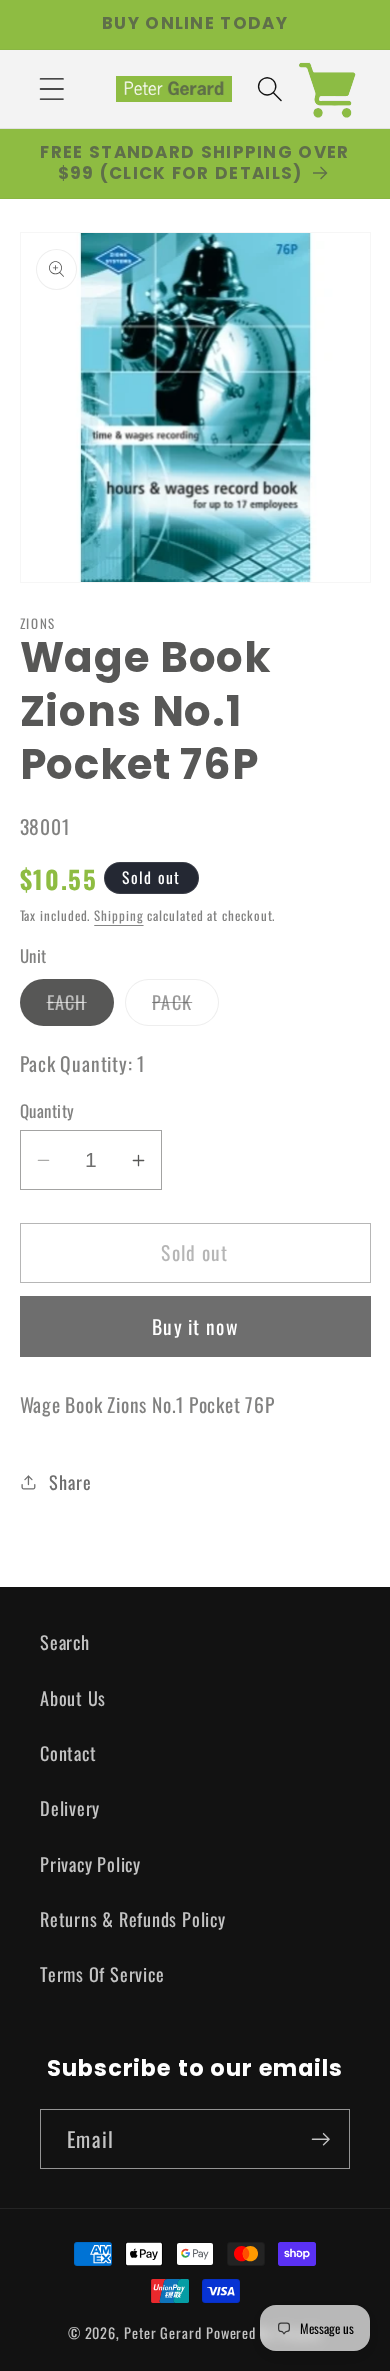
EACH (80, 1006)
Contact (68, 1752)
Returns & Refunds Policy (133, 1918)
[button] (51, 88)
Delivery (70, 1807)
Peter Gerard (163, 2332)
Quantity (47, 1110)
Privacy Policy (90, 1863)
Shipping (118, 915)
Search (65, 1641)
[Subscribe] (320, 2139)
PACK (185, 1006)
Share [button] (70, 1481)
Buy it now (195, 1326)
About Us (73, 1697)
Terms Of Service (102, 1973)
